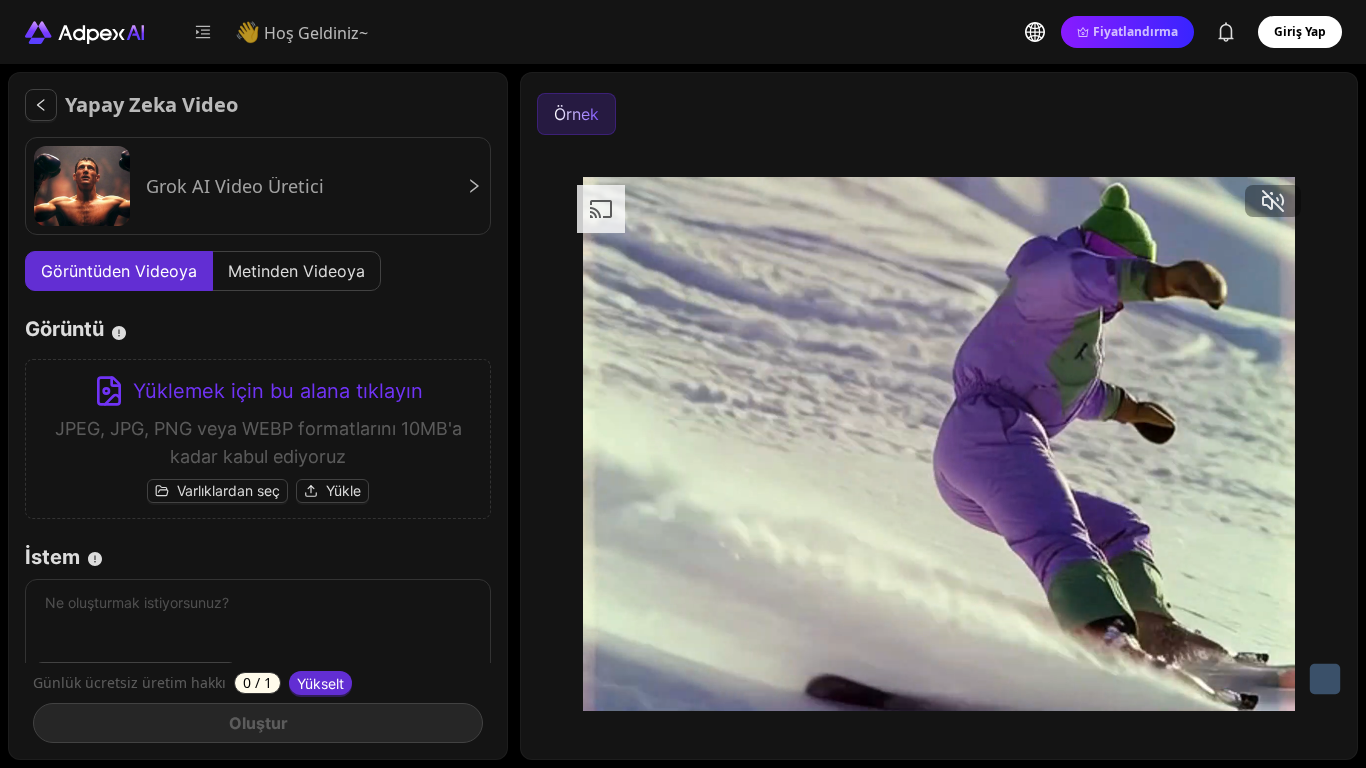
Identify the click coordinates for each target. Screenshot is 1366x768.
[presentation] (258, 439)
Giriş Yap (1300, 31)
